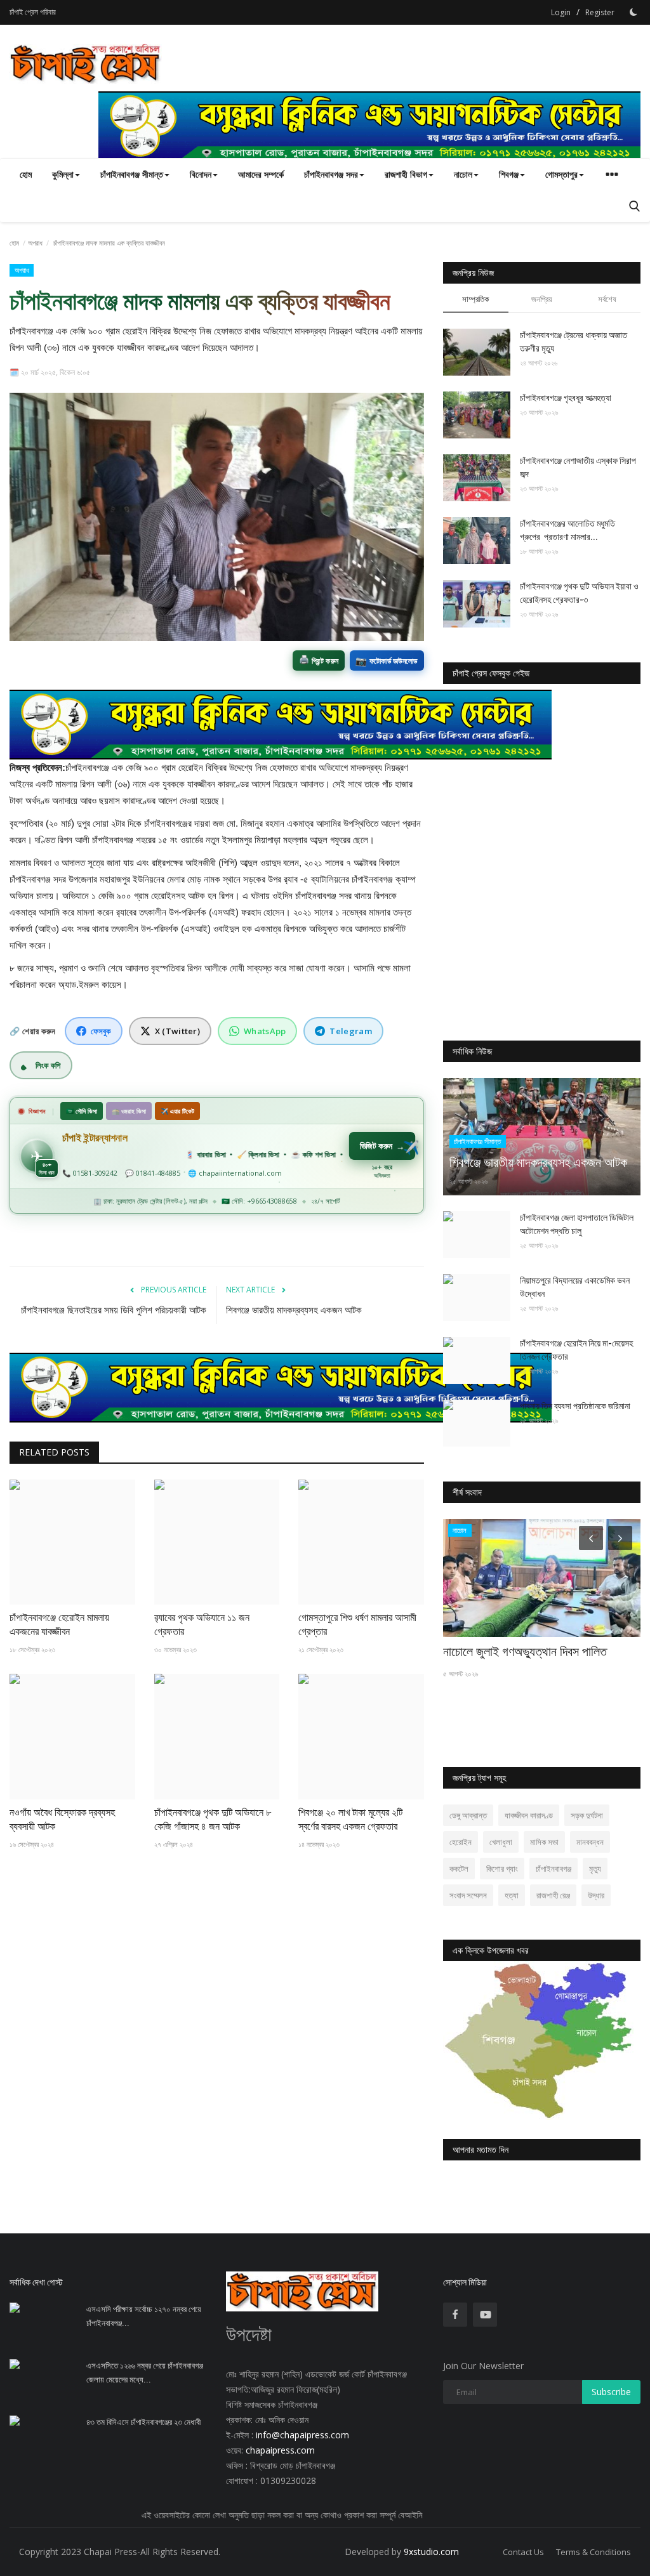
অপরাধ (35, 243)
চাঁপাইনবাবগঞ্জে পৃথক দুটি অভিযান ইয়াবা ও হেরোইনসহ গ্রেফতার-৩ (579, 593)
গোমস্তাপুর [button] (561, 174)
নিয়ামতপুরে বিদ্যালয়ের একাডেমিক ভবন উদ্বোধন (575, 1287)
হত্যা (512, 1895)
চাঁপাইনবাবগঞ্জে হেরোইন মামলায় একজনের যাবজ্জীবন (59, 1625)
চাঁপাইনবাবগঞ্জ (554, 1869)
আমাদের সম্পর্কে (261, 174)
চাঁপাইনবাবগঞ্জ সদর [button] (331, 174)
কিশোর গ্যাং (502, 1869)
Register (600, 12)
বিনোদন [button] (201, 174)
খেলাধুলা (501, 1842)
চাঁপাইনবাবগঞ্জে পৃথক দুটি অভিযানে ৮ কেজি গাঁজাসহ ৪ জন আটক (213, 1819)
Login (561, 12)
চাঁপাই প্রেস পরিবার (33, 12)
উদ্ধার (596, 1895)
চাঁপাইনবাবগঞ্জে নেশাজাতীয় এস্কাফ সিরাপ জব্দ (578, 467)
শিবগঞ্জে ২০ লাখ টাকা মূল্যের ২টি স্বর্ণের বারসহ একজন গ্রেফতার (350, 1819)
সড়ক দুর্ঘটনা (587, 1815)
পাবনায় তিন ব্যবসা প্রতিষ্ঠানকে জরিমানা (575, 1406)
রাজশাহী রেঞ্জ (553, 1895)
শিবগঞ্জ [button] (509, 174)
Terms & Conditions (594, 2552)
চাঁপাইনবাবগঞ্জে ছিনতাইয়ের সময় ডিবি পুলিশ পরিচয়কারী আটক (114, 1310)
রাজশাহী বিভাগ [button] (406, 174)
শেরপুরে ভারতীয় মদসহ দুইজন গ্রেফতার (522, 1652)
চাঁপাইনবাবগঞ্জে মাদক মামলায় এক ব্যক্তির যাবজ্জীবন (200, 301)
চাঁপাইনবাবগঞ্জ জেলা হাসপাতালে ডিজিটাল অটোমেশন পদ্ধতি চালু (577, 1224)
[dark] (633, 12)
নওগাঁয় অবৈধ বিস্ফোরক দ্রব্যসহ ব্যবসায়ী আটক (62, 1819)
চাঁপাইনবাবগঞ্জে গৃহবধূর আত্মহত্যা (566, 398)
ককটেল (459, 1869)
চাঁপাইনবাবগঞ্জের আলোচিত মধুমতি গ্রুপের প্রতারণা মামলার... (567, 530)
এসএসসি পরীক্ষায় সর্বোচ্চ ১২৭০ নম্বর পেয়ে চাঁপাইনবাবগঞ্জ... (144, 2316)
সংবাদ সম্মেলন (468, 1895)
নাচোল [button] (463, 174)
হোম (26, 174)
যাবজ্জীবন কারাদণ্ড (529, 1815)
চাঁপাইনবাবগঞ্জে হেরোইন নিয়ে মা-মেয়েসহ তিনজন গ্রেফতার (576, 1350)
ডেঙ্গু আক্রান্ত (468, 1815)
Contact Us (523, 2552)
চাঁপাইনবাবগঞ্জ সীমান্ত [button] (132, 174)
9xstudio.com (431, 2552)
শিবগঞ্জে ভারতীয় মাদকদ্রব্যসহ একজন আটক (294, 1310)
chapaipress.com (279, 2450)
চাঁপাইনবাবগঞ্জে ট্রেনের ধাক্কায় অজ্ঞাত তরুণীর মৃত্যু (574, 342)
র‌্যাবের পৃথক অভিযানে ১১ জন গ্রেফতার (202, 1625)
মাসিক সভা (544, 1842)
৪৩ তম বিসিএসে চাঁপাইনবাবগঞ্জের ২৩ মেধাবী (143, 2422)
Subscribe (611, 2392)
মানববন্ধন (590, 1842)
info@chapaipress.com (302, 2435)
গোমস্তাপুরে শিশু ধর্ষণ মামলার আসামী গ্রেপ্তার (357, 1625)
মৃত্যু (595, 1869)
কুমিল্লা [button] (63, 174)
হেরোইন (461, 1842)
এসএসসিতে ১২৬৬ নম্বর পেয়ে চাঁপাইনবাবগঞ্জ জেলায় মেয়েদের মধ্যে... (145, 2373)
